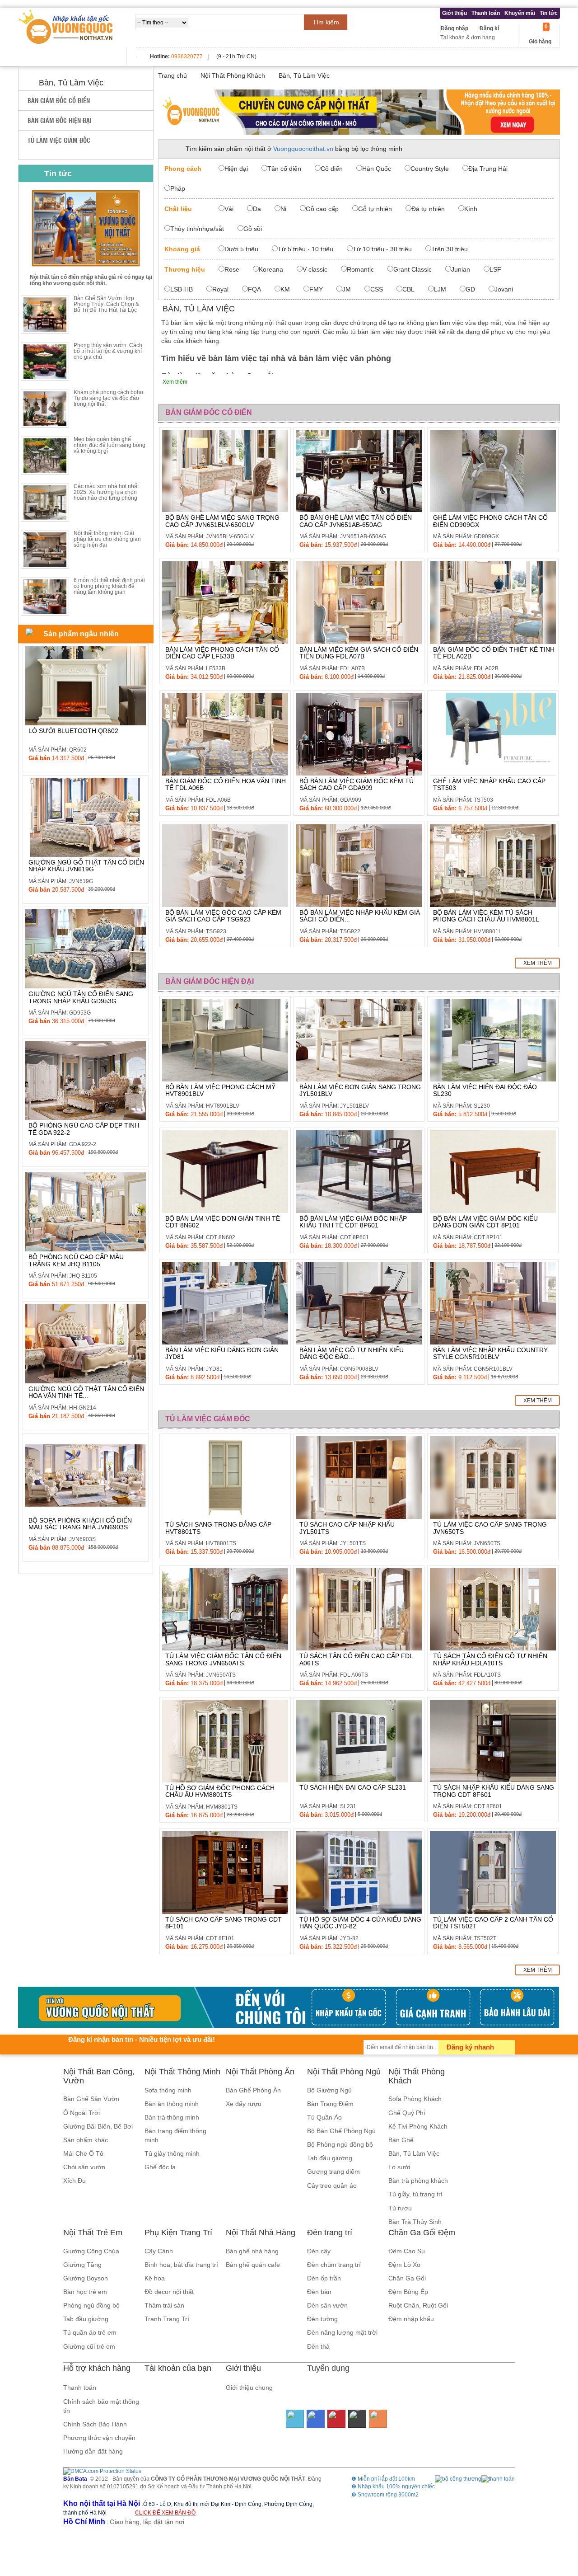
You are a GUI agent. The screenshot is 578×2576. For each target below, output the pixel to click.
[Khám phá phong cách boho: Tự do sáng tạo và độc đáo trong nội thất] (45, 409)
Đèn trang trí (330, 2233)
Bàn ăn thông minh (172, 2104)
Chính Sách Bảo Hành (95, 2424)
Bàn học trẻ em (85, 2292)
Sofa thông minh (168, 2090)
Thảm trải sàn (164, 2305)
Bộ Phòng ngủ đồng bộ (340, 2144)
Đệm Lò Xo (404, 2265)
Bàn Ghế (401, 2140)
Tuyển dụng (328, 2368)
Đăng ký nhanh (470, 2047)
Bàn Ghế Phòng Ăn (253, 2090)
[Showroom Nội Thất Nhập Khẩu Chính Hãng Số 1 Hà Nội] (67, 27)
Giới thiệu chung (249, 2388)
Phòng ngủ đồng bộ (91, 2305)
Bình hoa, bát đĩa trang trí (181, 2265)
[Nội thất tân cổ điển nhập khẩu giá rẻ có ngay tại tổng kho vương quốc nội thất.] (86, 228)
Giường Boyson (86, 2278)
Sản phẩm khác (86, 2140)
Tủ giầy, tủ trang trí (415, 2194)
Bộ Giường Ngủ (329, 2090)
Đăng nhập (454, 28)
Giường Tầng (82, 2265)
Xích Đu (75, 2181)
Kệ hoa (155, 2278)
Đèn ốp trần (324, 2278)
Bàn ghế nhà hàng (252, 2251)
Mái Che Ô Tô (83, 2153)
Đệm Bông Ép (408, 2292)
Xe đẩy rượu (244, 2104)
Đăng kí (489, 28)
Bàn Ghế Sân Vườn (91, 2099)
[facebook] (316, 2419)
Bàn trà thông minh (172, 2117)
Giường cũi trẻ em (89, 2346)
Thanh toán (486, 13)
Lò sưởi (399, 2167)
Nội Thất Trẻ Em (93, 2233)
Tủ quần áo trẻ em (90, 2332)
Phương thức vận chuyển (99, 2438)
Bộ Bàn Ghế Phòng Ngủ (341, 2131)
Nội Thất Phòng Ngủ (344, 2072)
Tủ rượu (400, 2208)
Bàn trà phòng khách (418, 2181)
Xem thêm (538, 963)
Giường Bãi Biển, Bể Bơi (98, 2126)
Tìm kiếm (326, 22)
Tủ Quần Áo (324, 2117)
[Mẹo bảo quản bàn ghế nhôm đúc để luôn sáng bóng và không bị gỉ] (45, 456)
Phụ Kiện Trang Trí (178, 2233)
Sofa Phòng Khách (415, 2099)
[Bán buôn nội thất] (359, 112)
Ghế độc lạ (160, 2167)
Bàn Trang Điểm (330, 2104)
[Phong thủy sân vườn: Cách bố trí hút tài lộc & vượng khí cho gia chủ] (45, 362)
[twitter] (295, 2419)
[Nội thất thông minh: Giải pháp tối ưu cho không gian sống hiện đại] (45, 550)
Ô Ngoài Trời (82, 2113)
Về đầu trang (566, 2532)
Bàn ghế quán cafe (253, 2265)
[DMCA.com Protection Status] (102, 2471)
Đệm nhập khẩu (411, 2319)
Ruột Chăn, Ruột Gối (418, 2305)
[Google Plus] (357, 2419)
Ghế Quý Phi (407, 2113)
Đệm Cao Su (407, 2251)
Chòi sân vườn (84, 2167)
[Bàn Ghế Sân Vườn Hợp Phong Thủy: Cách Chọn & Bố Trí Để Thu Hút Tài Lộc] (45, 315)
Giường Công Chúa (91, 2251)
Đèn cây (319, 2251)
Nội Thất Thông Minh (182, 2072)
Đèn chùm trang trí (334, 2265)
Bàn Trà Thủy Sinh (415, 2222)
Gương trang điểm (333, 2172)
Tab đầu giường (330, 2158)
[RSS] (378, 2419)
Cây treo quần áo (332, 2186)
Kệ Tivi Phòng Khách (418, 2126)
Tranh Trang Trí (167, 2319)
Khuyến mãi (520, 13)
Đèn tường (322, 2319)
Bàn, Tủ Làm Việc (414, 2153)
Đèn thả (318, 2346)
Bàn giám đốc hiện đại (60, 120)
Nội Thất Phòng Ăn (260, 2072)
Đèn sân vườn (327, 2305)
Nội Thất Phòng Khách (417, 2076)
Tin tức (549, 13)
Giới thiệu (454, 13)
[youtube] (336, 2419)
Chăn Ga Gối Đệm (422, 2233)
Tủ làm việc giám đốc (59, 140)
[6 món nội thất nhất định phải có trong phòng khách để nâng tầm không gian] (45, 597)
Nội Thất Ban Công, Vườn (99, 2076)
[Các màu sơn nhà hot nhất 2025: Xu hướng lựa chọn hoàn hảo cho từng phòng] (45, 503)
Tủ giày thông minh (172, 2153)
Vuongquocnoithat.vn (303, 149)
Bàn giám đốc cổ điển (59, 100)
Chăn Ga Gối (407, 2278)
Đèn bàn (319, 2292)
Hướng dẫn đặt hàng (93, 2451)
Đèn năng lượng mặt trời (342, 2332)
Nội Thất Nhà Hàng (261, 2233)
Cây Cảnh (159, 2251)
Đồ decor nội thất (169, 2292)
